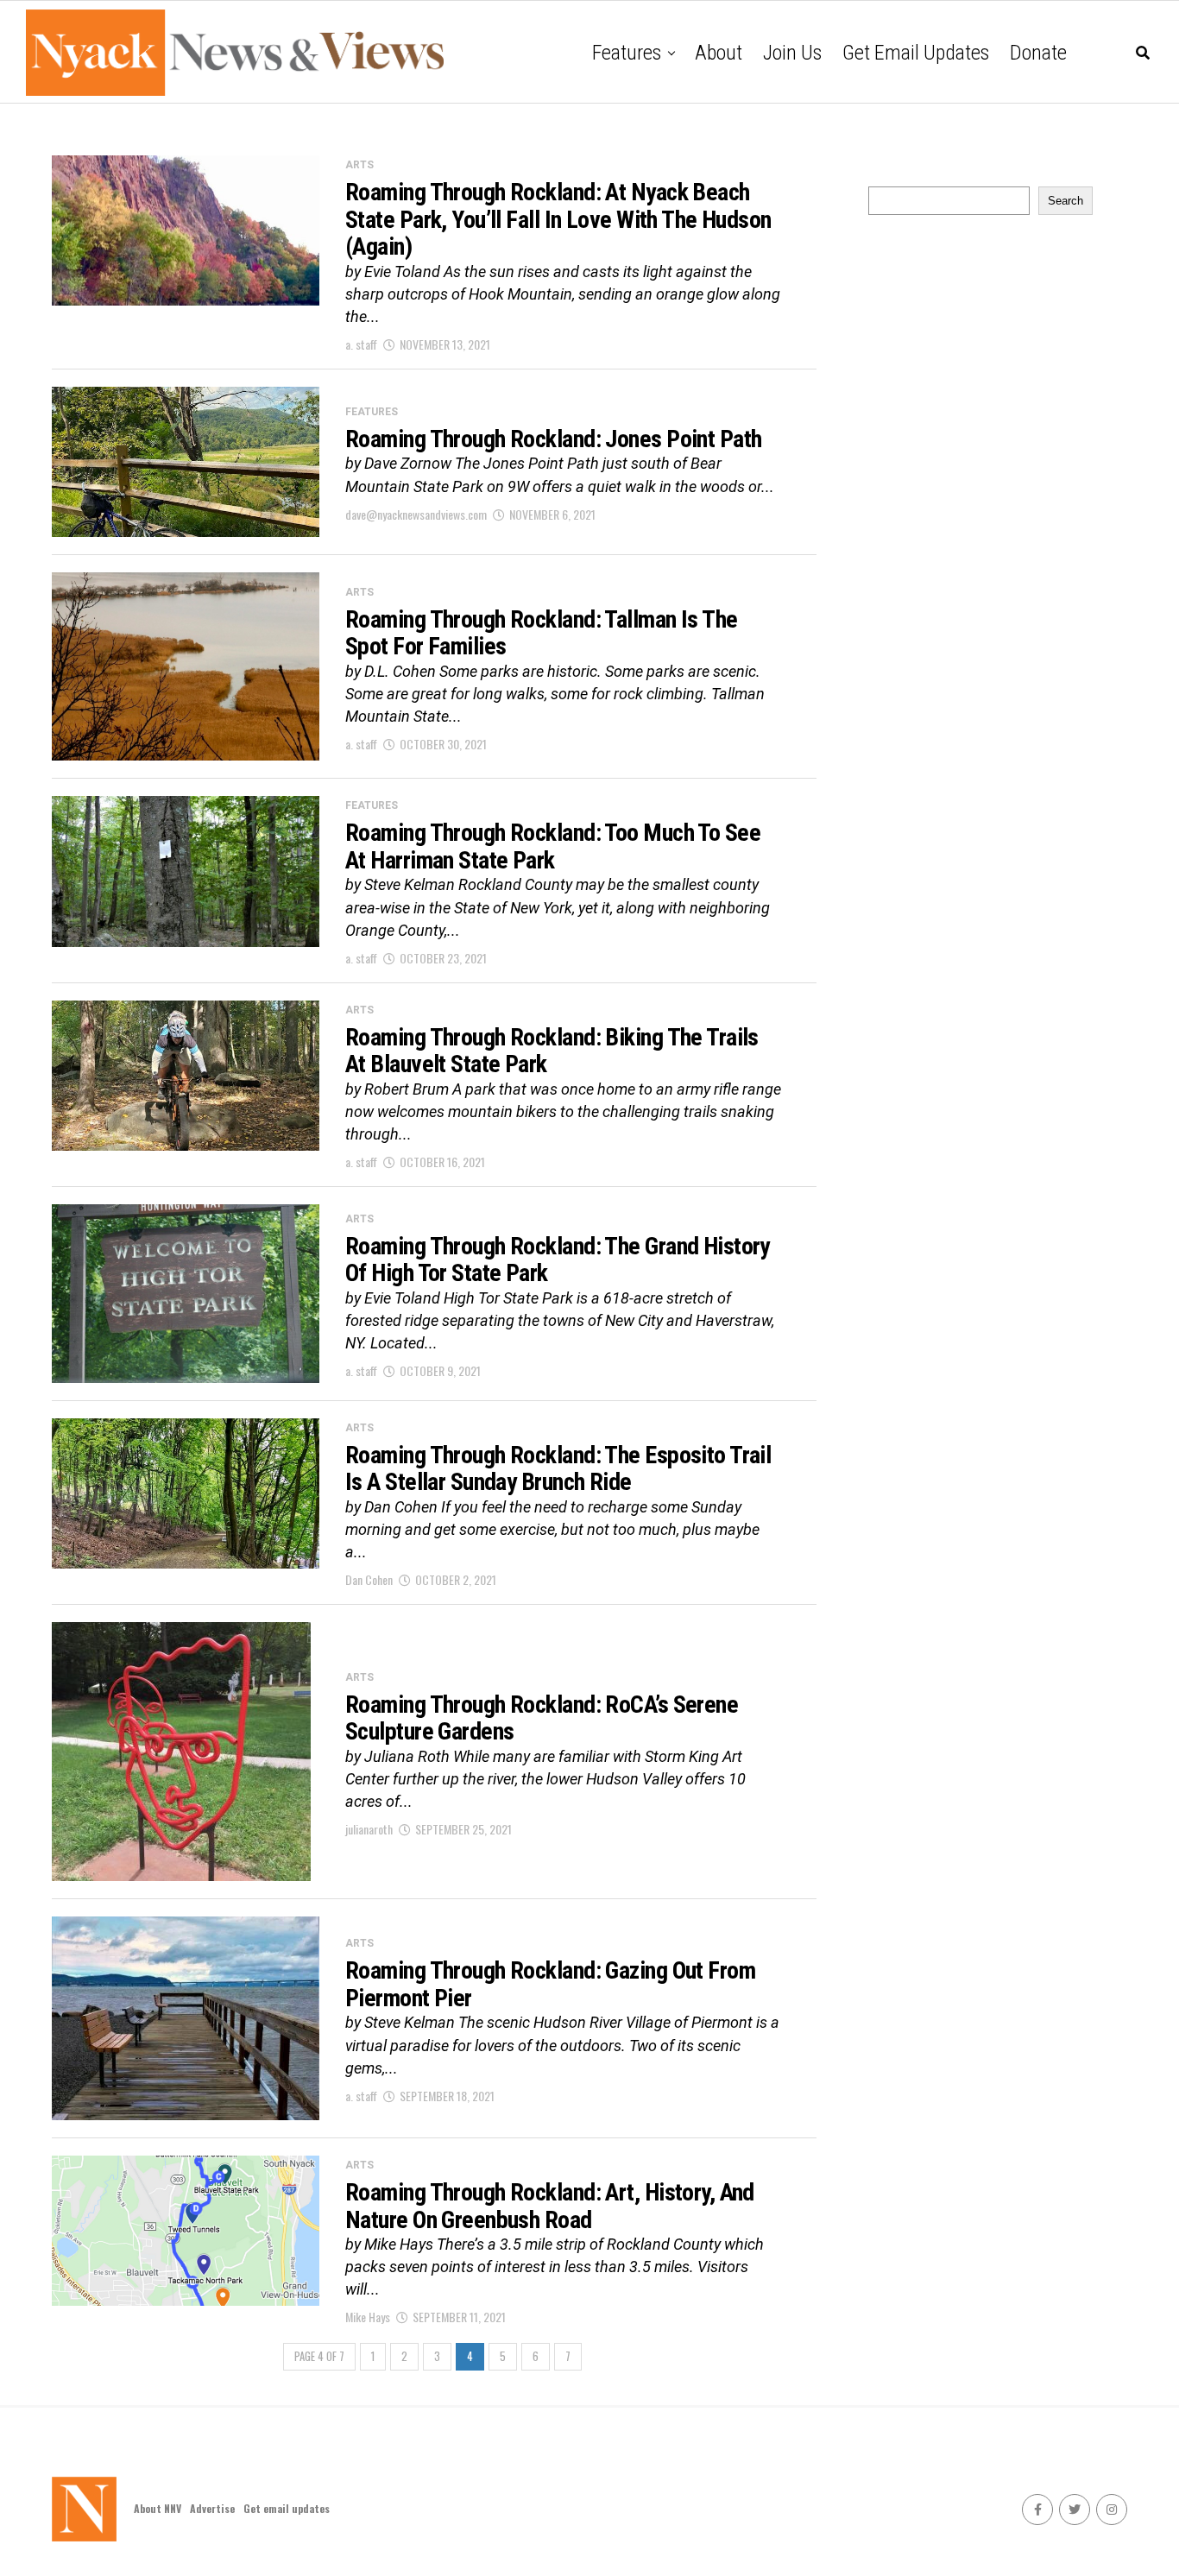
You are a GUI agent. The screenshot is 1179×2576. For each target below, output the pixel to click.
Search (1066, 201)
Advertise (212, 2508)
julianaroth (369, 1829)
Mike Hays (368, 2317)
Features (627, 53)
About (719, 53)
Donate (1038, 53)
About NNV (158, 2508)
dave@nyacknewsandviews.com (416, 514)
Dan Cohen (369, 1579)
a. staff (361, 344)
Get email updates (916, 53)
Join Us (792, 53)
